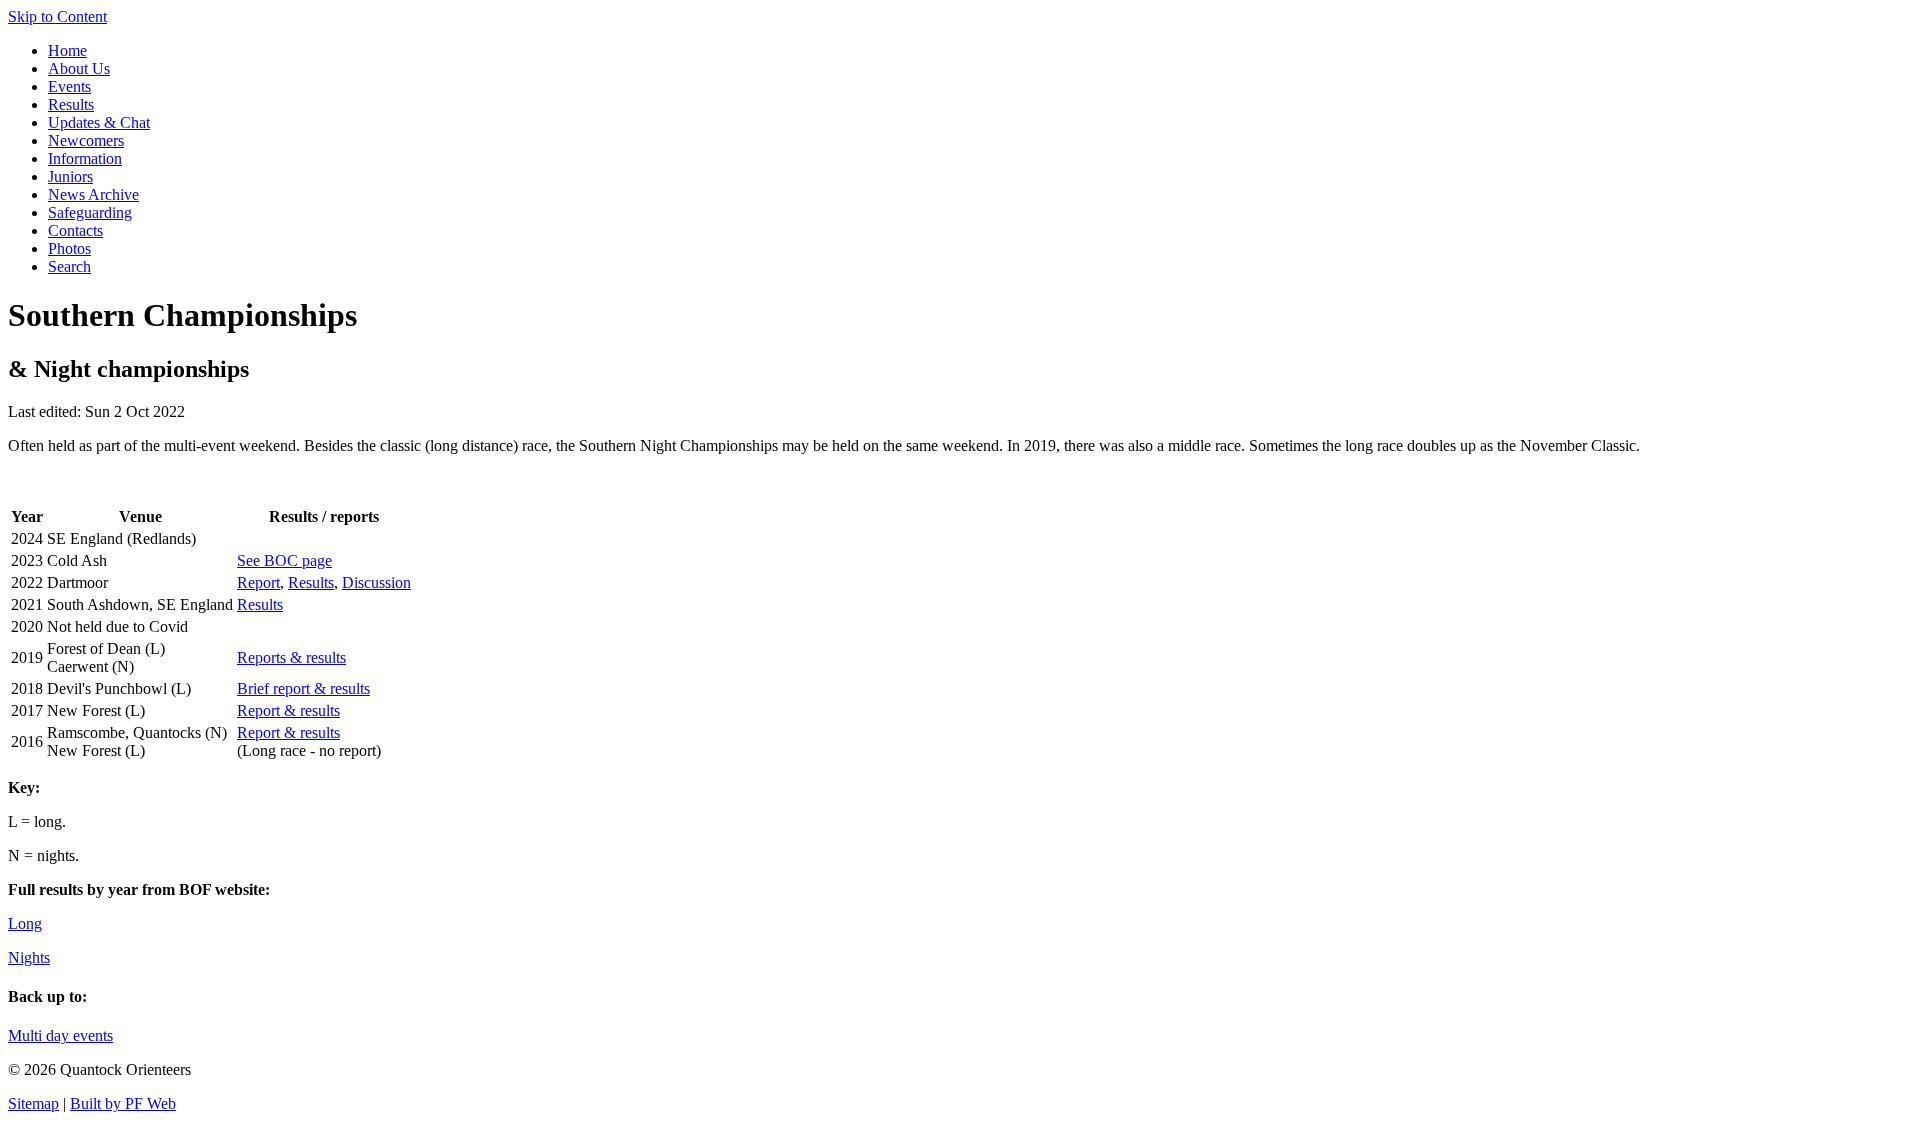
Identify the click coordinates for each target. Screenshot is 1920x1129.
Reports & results (291, 657)
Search (69, 266)
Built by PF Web (123, 1103)
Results (71, 104)
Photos (69, 248)
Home (67, 50)
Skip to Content (57, 16)
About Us (79, 68)
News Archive (93, 194)
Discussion (376, 582)
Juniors (70, 176)
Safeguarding (90, 212)
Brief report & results (303, 688)
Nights (29, 957)
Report (258, 582)
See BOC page (284, 560)
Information (85, 158)
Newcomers (86, 140)
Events (69, 86)
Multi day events (60, 1035)
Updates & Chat (99, 122)
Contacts (75, 230)
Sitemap (33, 1103)
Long (25, 923)
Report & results (288, 710)
